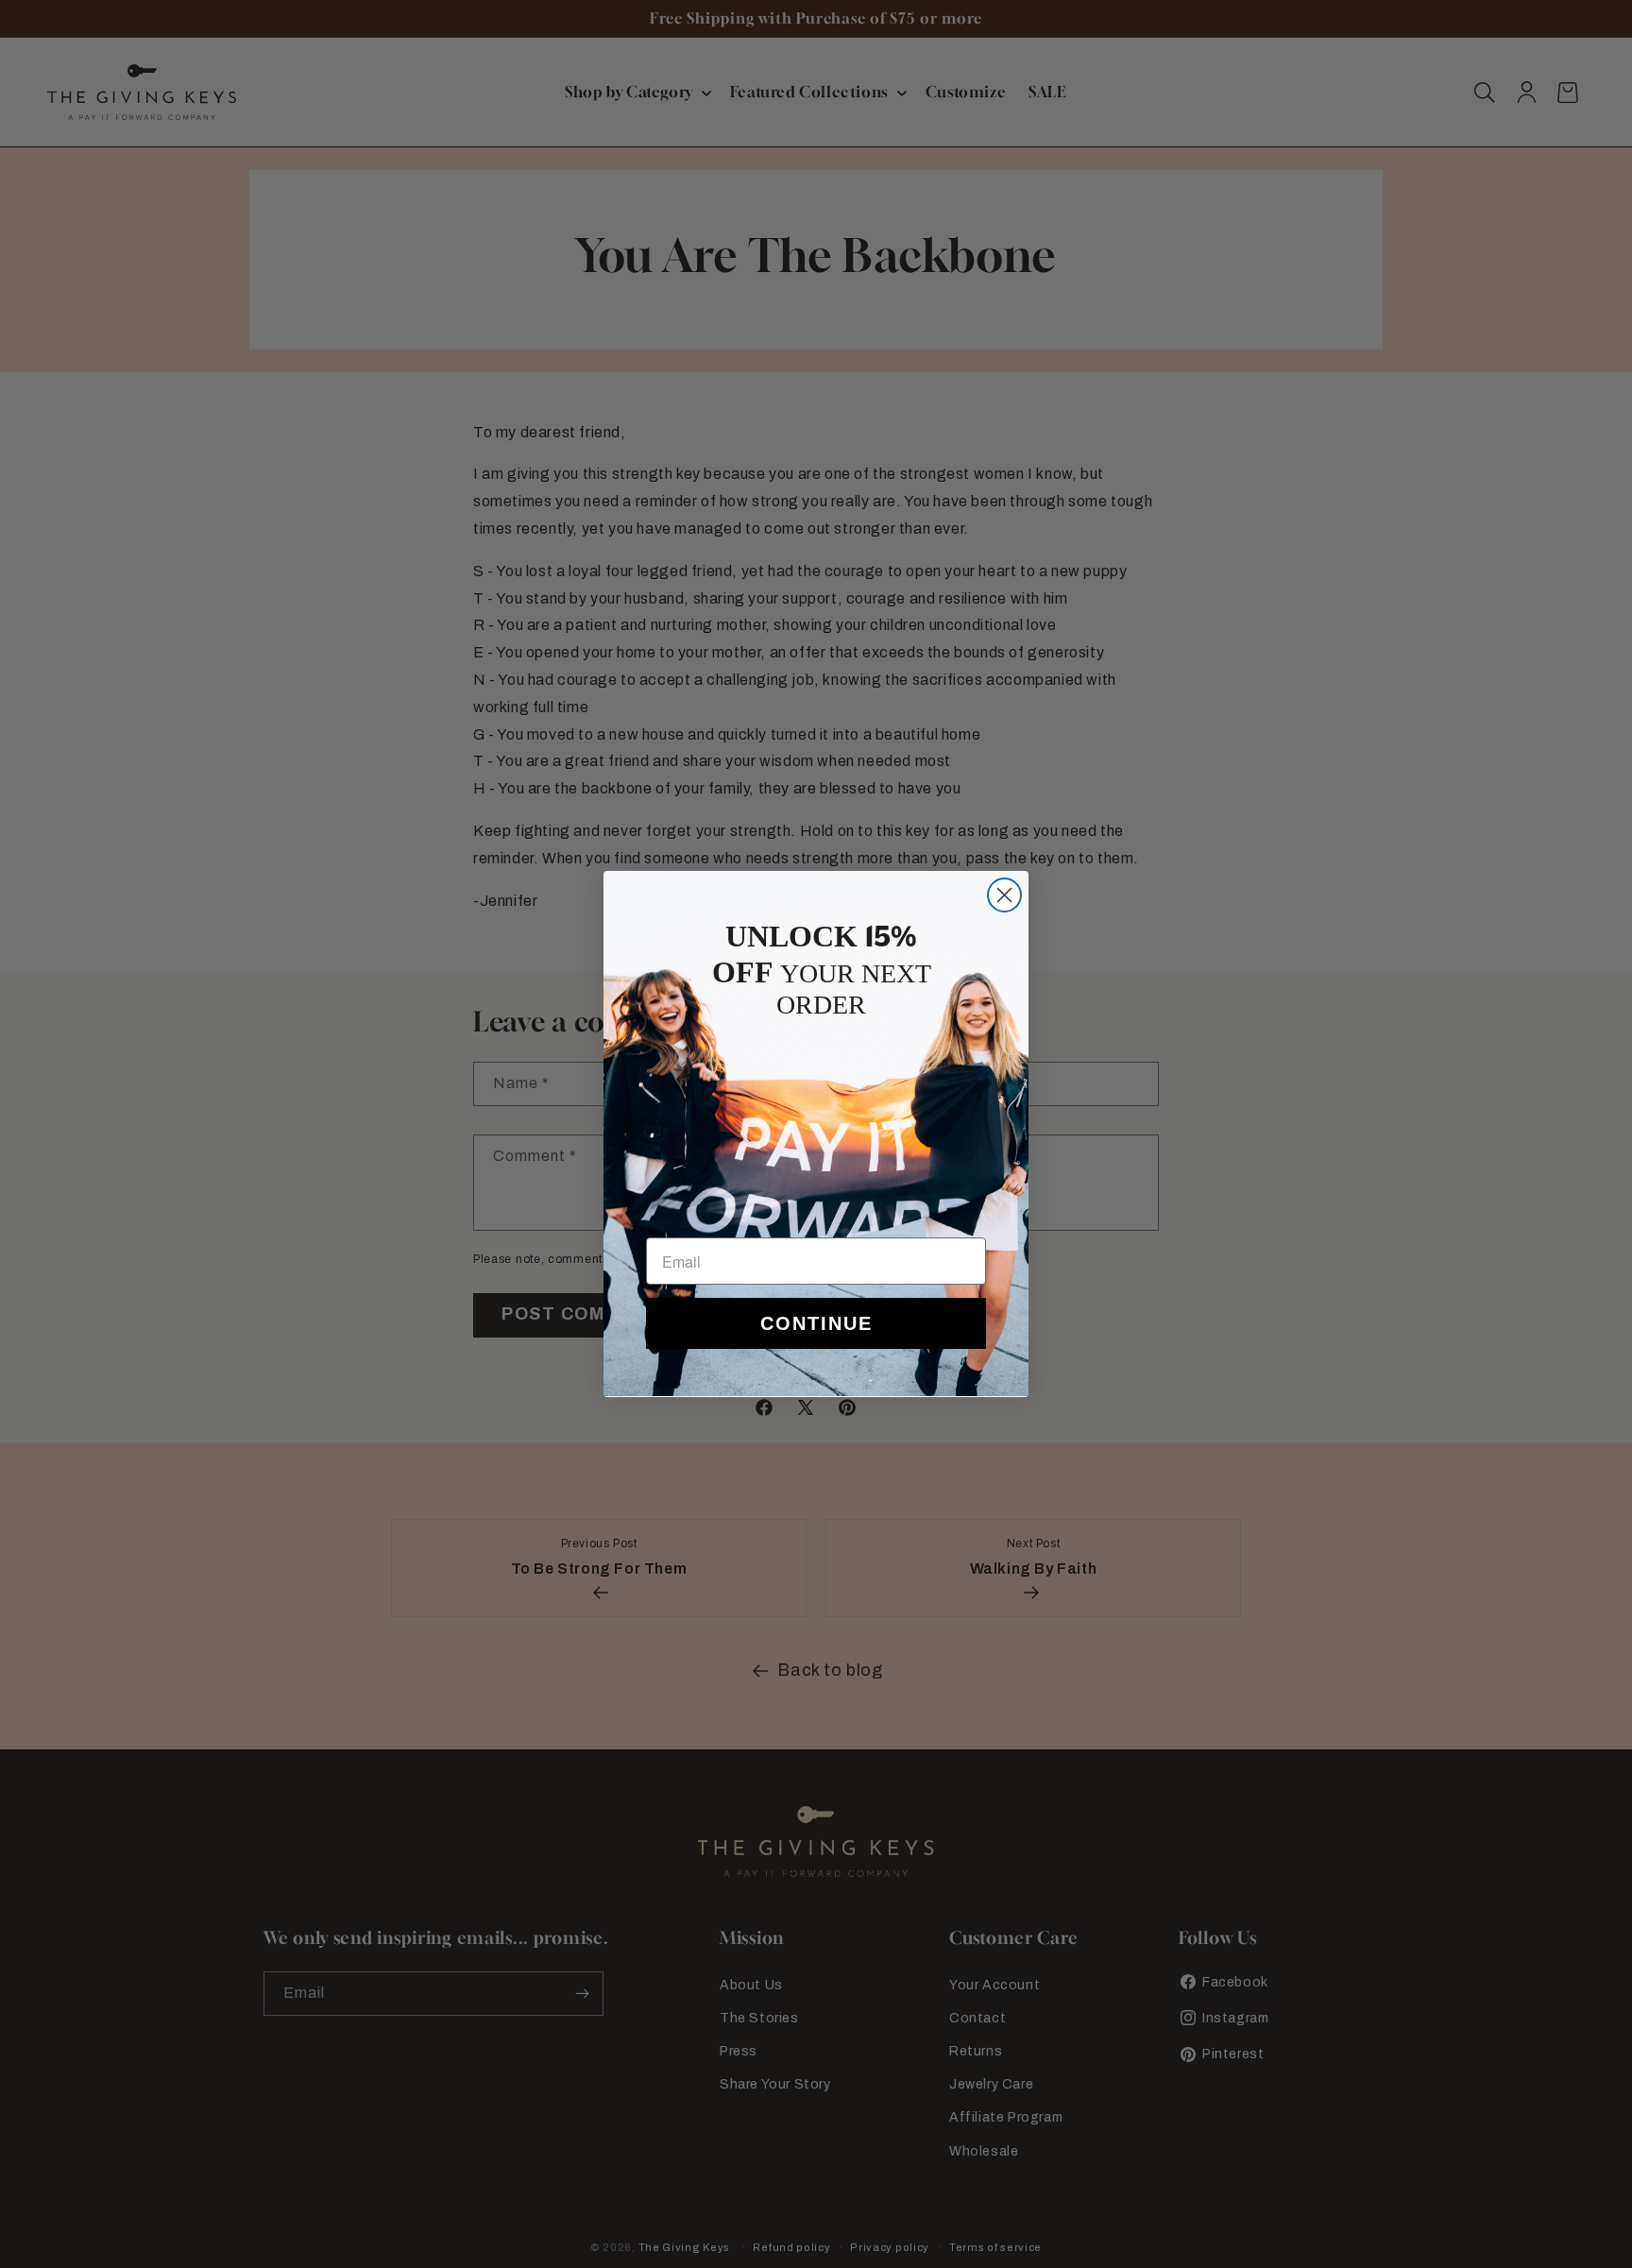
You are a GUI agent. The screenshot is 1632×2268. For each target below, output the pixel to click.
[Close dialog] (1004, 895)
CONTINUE (816, 1323)
